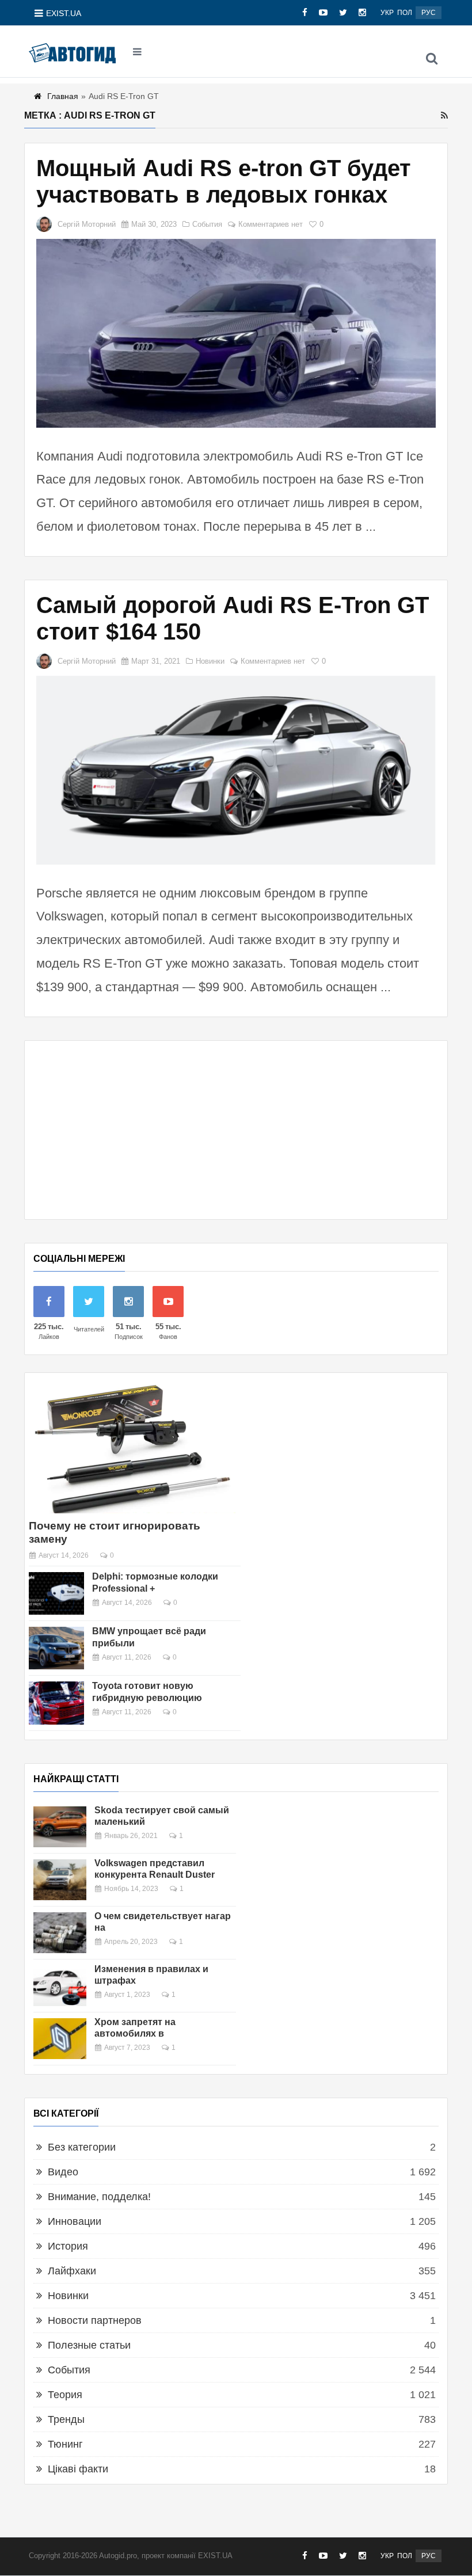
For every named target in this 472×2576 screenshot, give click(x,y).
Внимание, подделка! (99, 2197)
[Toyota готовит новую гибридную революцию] (56, 1703)
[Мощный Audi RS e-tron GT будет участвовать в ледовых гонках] (236, 333)
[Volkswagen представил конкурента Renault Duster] (60, 1880)
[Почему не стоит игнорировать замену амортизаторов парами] (132, 1447)
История (68, 2246)
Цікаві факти (78, 2469)
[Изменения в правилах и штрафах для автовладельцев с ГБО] (60, 1986)
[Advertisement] (236, 1130)
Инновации (75, 2221)
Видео (63, 2172)
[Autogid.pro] (72, 52)
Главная (63, 96)
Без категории (82, 2147)
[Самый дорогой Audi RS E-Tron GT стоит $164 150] (236, 770)
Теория (65, 2395)
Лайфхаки (72, 2271)
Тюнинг (65, 2444)
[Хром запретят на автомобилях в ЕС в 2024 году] (60, 2039)
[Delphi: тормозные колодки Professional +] (56, 1593)
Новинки (210, 661)
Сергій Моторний (87, 224)
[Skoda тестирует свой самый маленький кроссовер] (60, 1827)
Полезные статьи (89, 2345)
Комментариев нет (271, 224)
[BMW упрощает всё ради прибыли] (56, 1648)
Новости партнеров (95, 2320)
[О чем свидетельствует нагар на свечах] (60, 1933)
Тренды (66, 2419)
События (207, 224)
